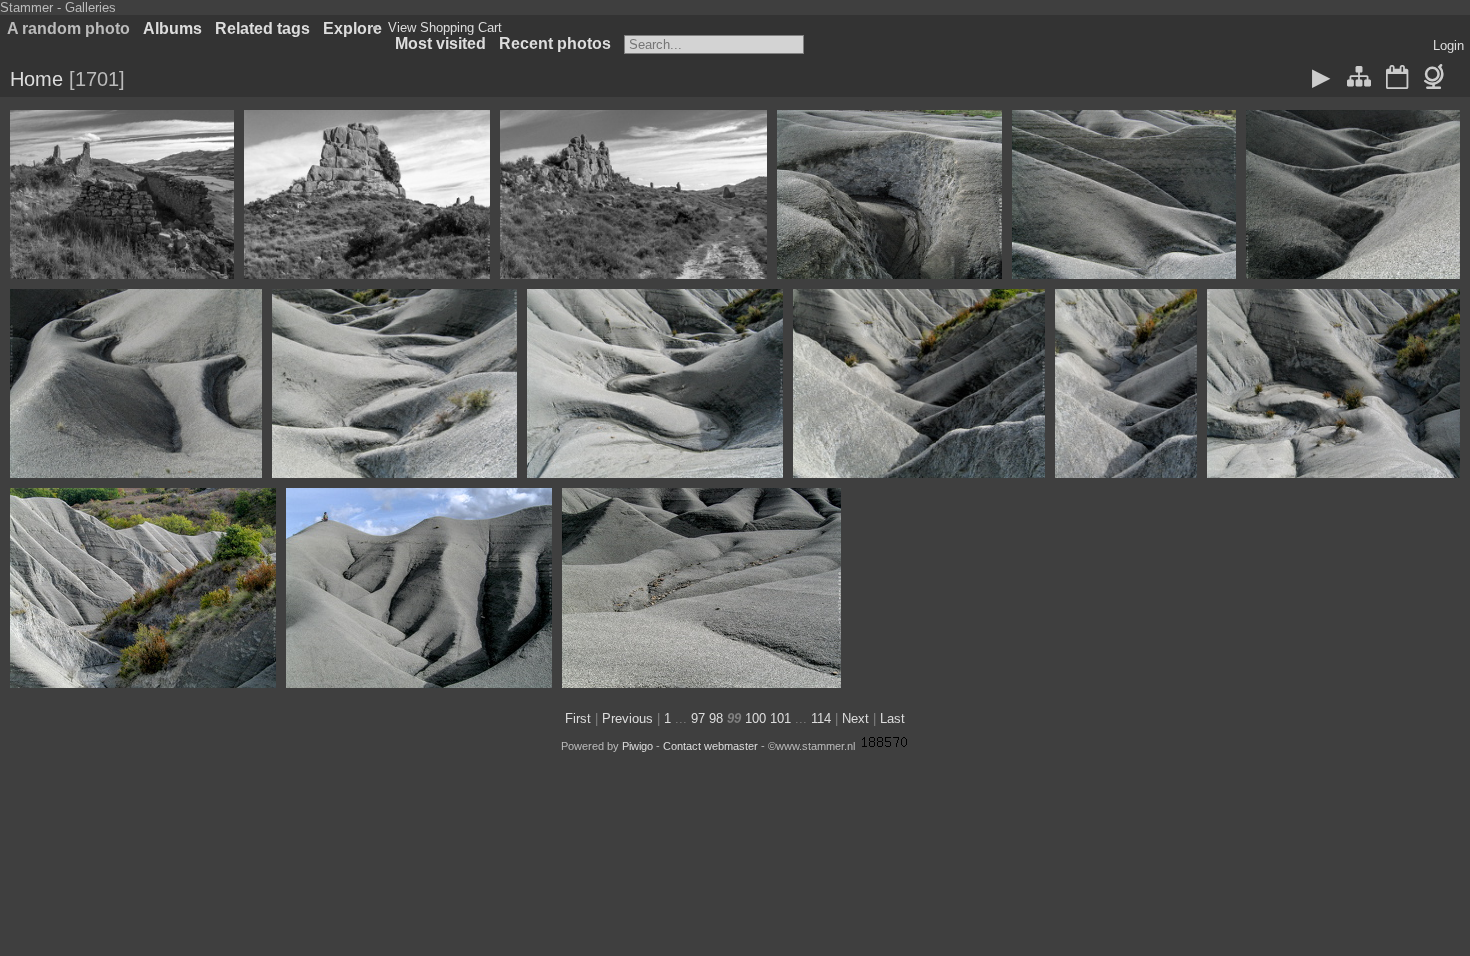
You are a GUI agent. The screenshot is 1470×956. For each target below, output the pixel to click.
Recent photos (555, 43)
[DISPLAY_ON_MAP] (1437, 79)
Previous (627, 718)
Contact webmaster (710, 746)
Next (855, 718)
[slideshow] (1322, 79)
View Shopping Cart (445, 27)
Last (892, 718)
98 (716, 718)
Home (36, 79)
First (578, 718)
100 (755, 718)
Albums (172, 28)
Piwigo (637, 746)
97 (698, 718)
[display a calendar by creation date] (1397, 79)
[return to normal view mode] (1359, 79)
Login (1448, 45)
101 (780, 718)
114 (821, 718)
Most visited (440, 43)
